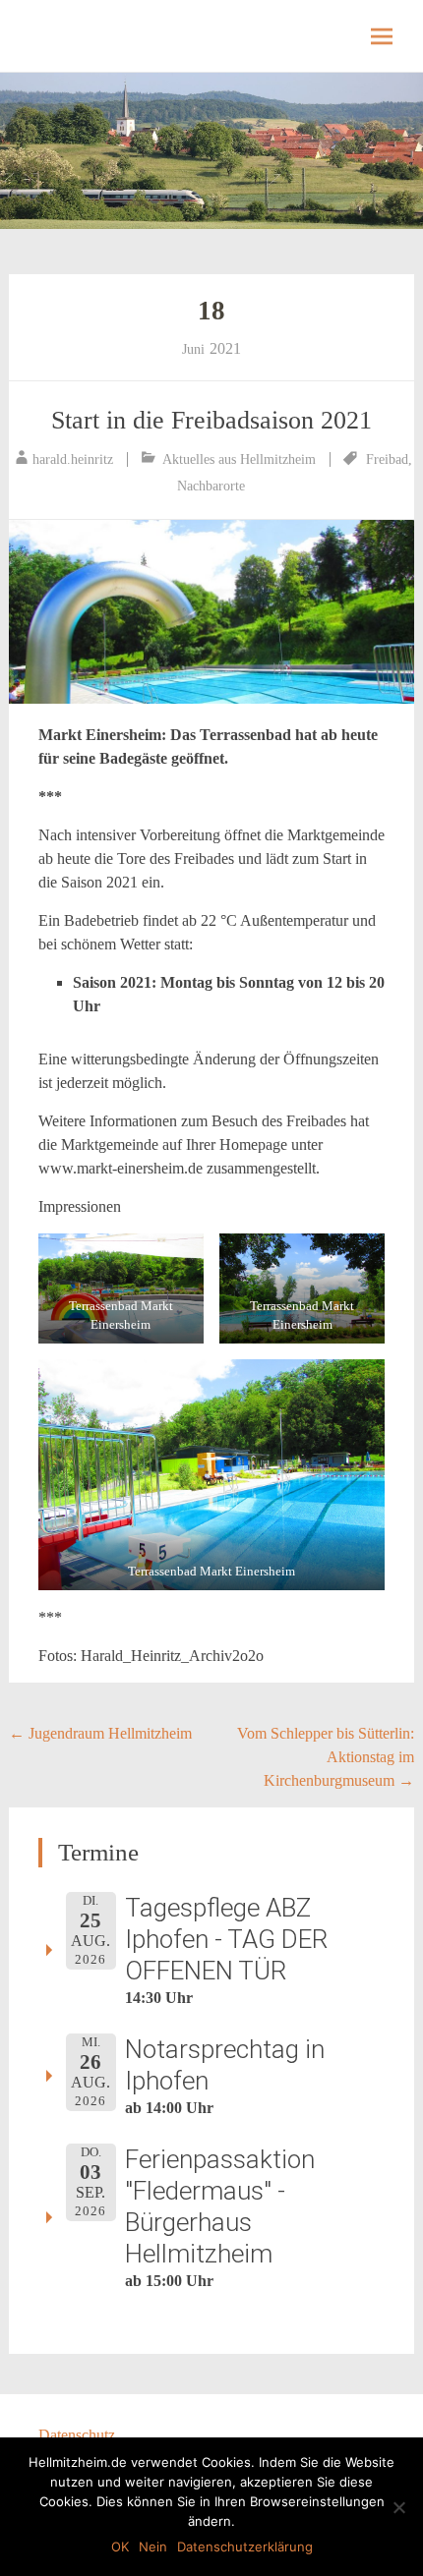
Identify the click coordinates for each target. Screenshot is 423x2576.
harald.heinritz (73, 459)
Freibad (387, 459)
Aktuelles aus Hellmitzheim (239, 459)
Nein (153, 2547)
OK (120, 2547)
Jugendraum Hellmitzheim (100, 1733)
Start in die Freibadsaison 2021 (211, 420)
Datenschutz (77, 2435)
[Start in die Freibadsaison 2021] (212, 612)
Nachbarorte (211, 486)
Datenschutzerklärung (245, 2547)
